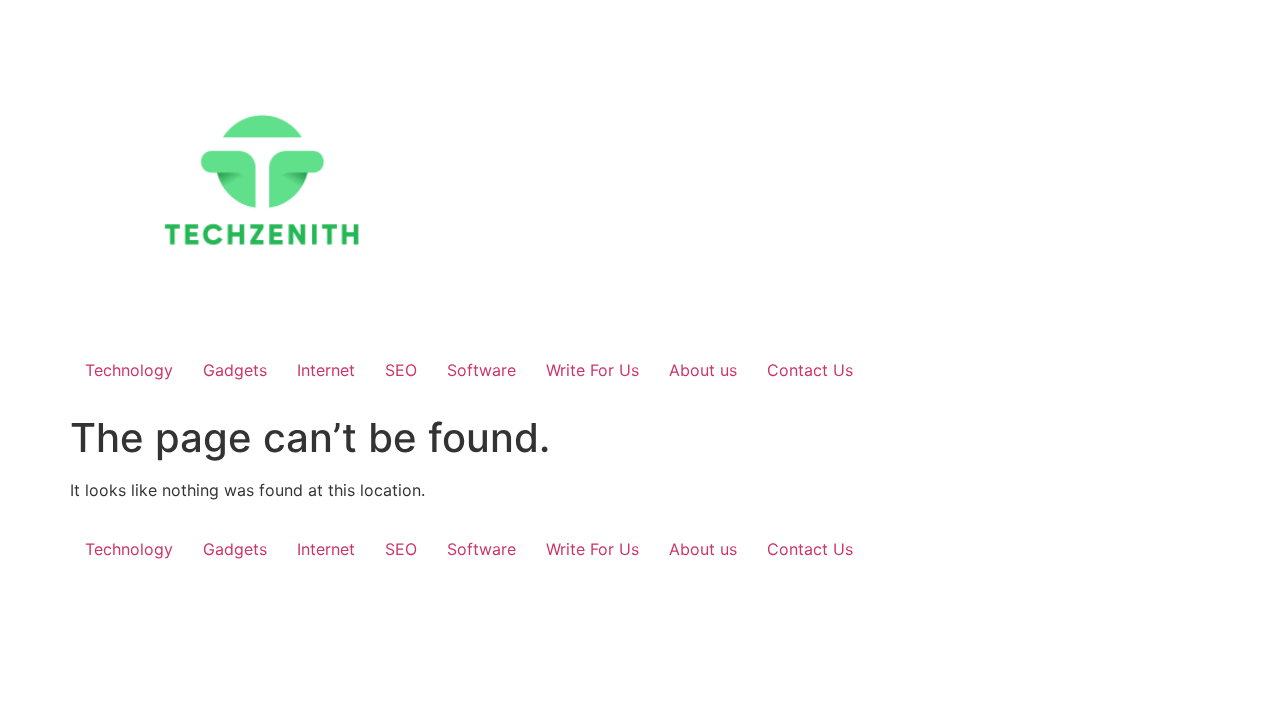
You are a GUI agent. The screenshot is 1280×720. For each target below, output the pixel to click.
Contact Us (810, 370)
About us (703, 370)
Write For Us (592, 370)
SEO (401, 370)
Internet (326, 370)
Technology (129, 370)
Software (481, 370)
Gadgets (235, 370)
